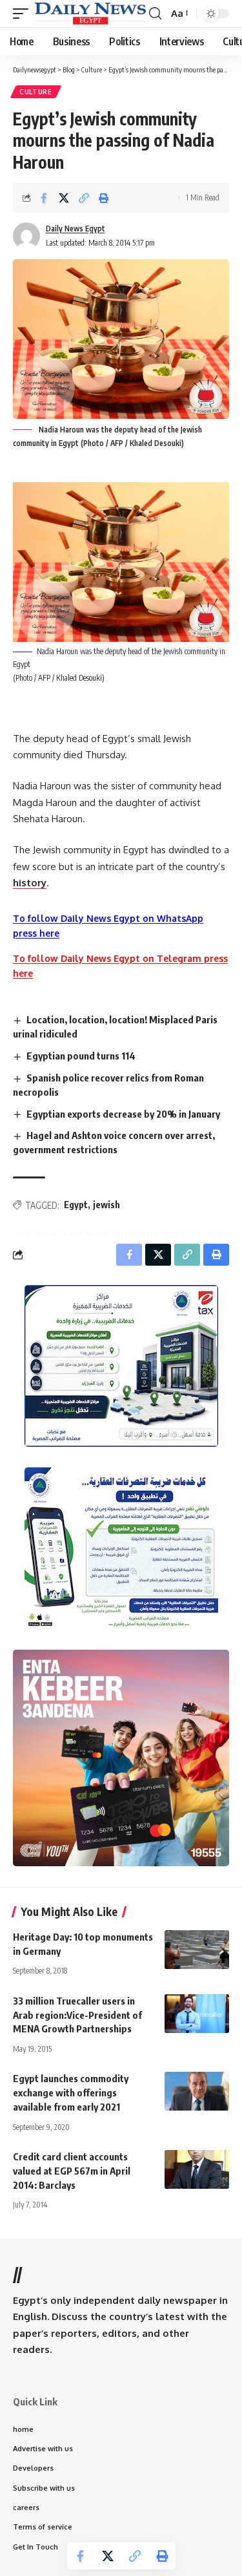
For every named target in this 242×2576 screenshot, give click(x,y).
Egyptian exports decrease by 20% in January (123, 1114)
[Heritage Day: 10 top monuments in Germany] (197, 1950)
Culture (36, 92)
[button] (24, 14)
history (30, 883)
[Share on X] (64, 198)
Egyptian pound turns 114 (81, 1056)
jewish (106, 1205)
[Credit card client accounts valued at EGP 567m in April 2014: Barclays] (197, 2169)
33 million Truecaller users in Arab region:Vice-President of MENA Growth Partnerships (77, 2015)
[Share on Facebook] (44, 198)
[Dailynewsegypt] (90, 14)
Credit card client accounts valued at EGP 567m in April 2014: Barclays (72, 2171)
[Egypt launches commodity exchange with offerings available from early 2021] (197, 2091)
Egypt (76, 1205)
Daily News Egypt (76, 229)
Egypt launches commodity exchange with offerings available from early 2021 (71, 2092)
